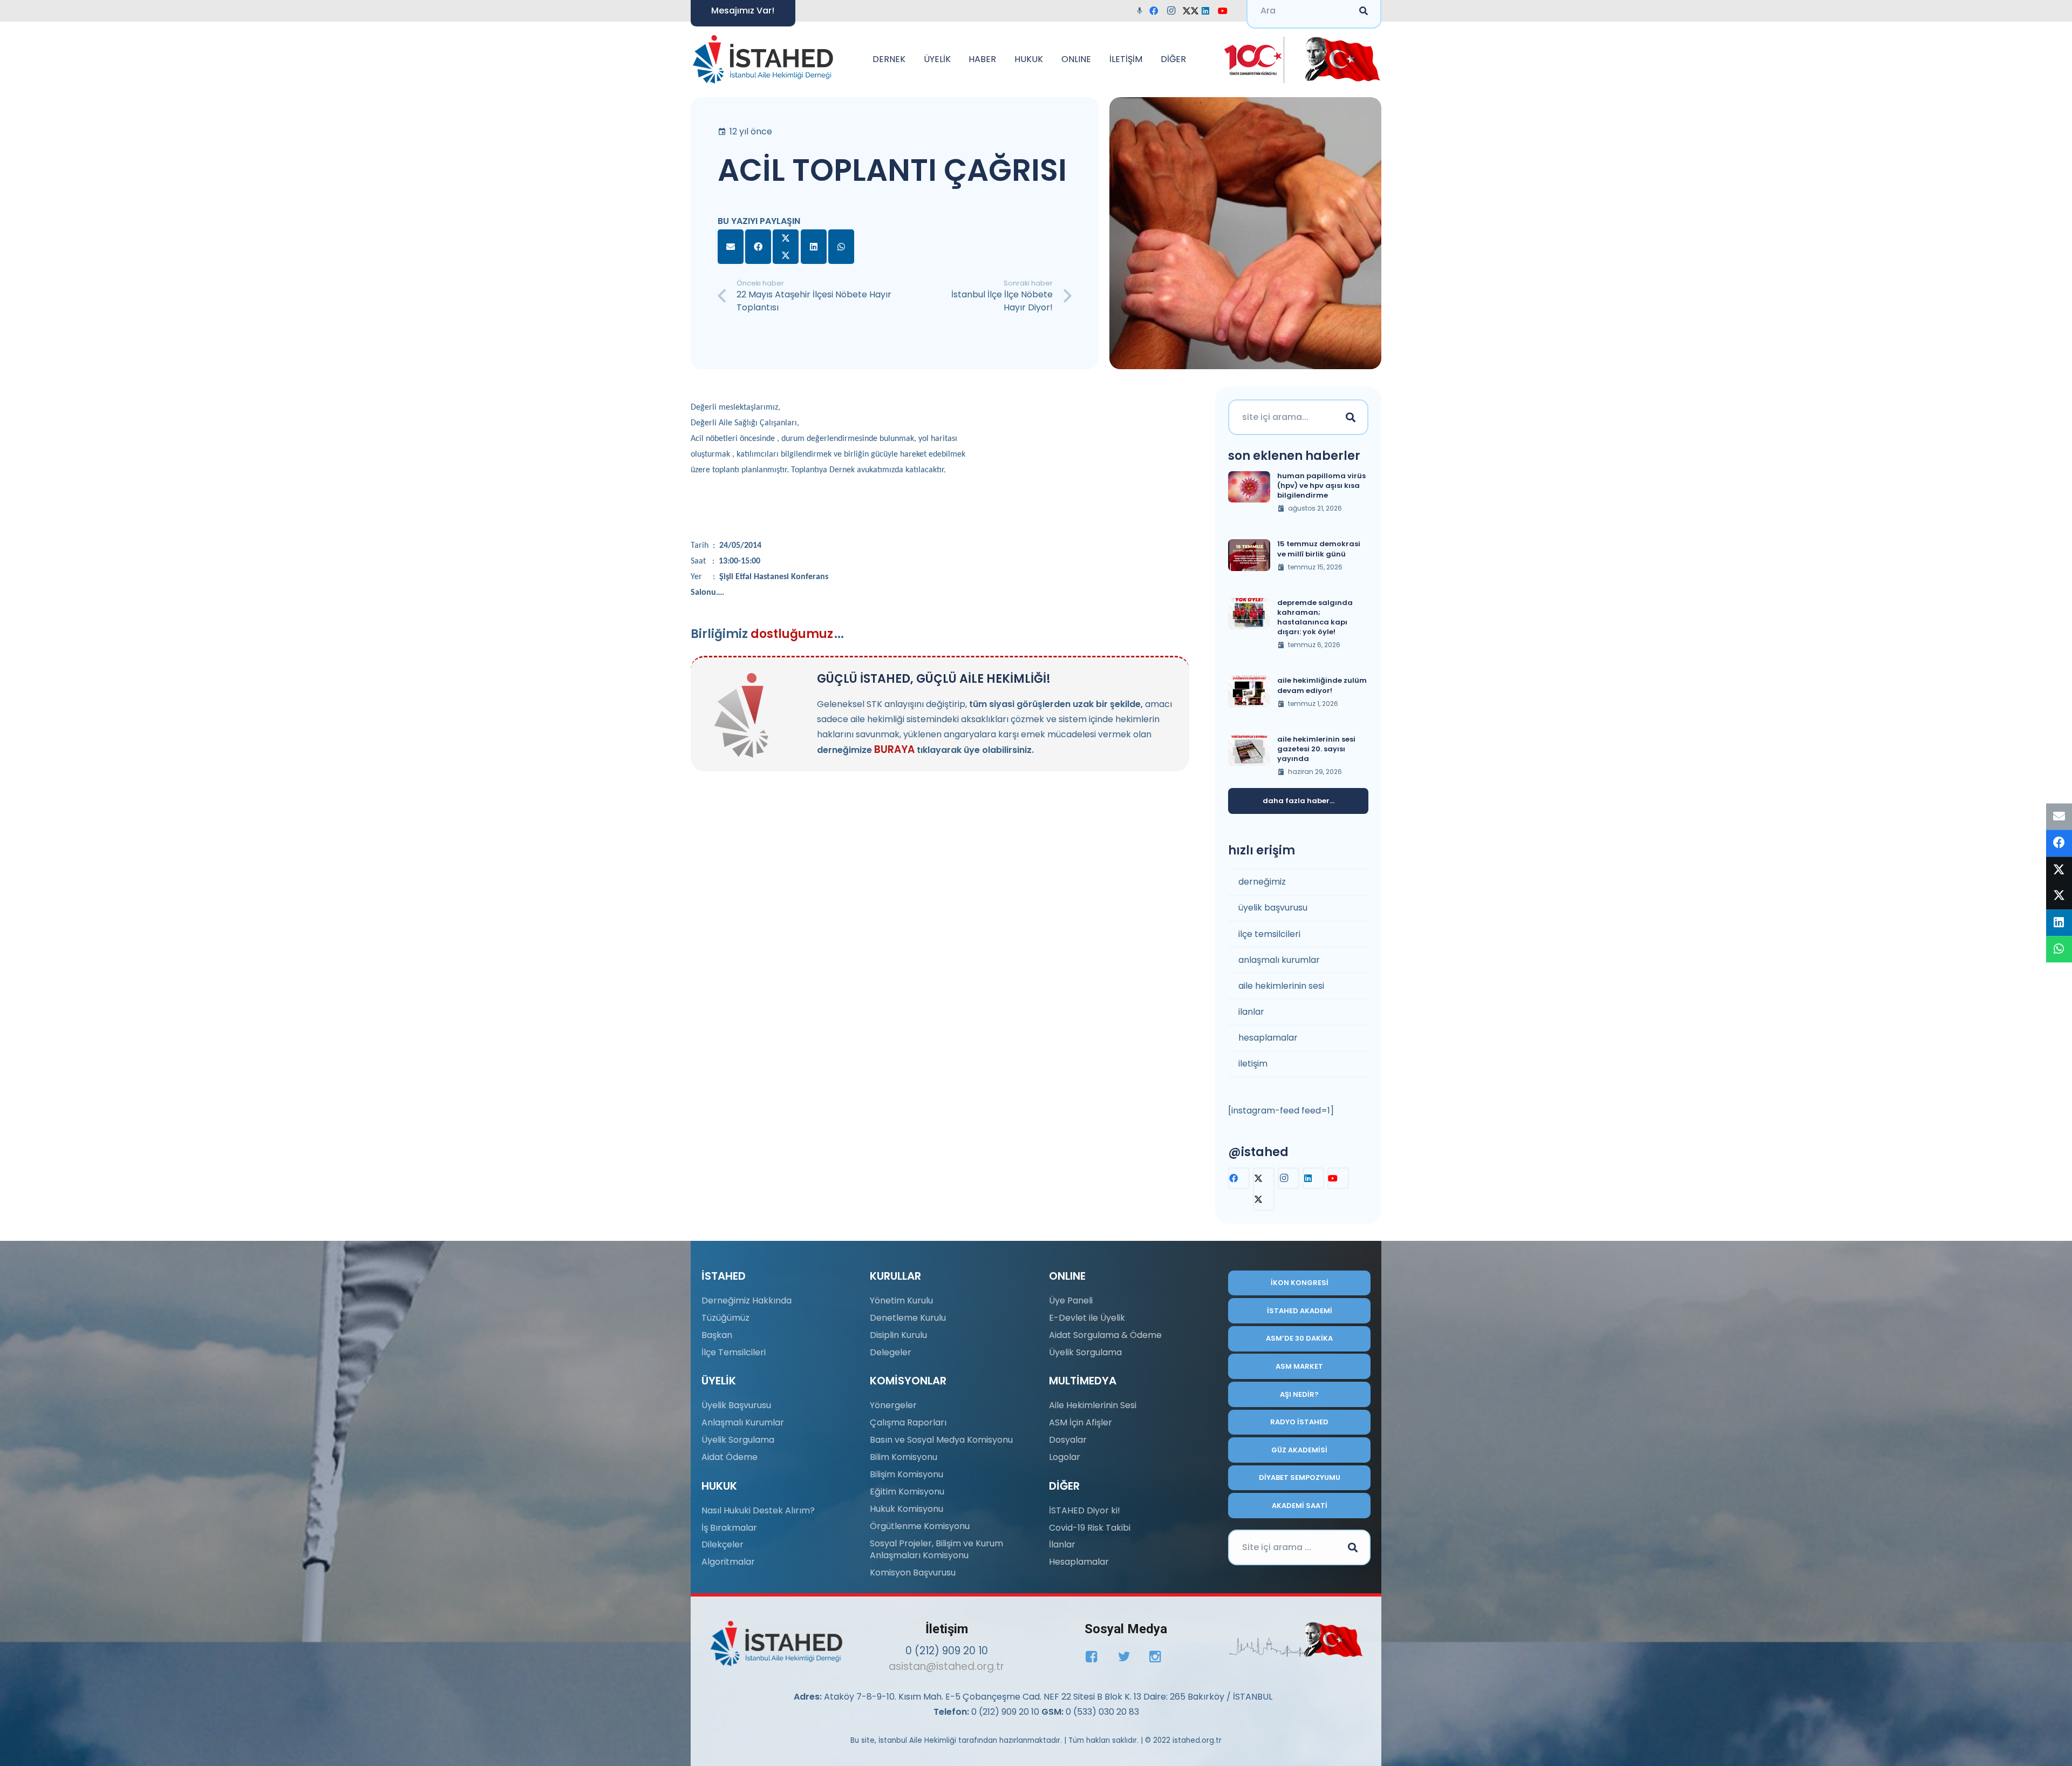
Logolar (1065, 1457)
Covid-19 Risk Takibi (1090, 1528)
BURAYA (894, 749)
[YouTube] (1226, 11)
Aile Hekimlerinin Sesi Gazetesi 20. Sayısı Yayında (1316, 749)
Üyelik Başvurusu (736, 1405)
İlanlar (1062, 1544)
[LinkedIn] (1209, 11)
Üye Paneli (1071, 1300)
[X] (1191, 11)
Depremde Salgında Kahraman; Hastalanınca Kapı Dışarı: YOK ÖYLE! (1315, 617)
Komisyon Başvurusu (913, 1573)
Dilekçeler (723, 1544)
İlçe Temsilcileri (734, 1352)
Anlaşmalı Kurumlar (743, 1422)
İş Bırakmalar (729, 1528)
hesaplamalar (1268, 1038)
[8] (1296, 1640)
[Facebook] (1157, 11)
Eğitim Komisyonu (907, 1492)
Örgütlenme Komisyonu (920, 1526)
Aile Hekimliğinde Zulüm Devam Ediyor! (1322, 685)
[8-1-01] (1339, 59)
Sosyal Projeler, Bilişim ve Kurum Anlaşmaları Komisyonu (936, 1549)
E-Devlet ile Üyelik (1087, 1318)
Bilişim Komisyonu (906, 1474)
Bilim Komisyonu (904, 1457)
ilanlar (1251, 1012)
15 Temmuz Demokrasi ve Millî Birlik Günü (1319, 549)
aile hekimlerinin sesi (1281, 986)
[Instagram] (1174, 11)
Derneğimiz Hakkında (747, 1300)
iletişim (1253, 1064)
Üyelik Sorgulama (738, 1440)
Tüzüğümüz (725, 1318)
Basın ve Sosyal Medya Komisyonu (941, 1440)
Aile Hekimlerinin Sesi (1093, 1405)
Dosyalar (1068, 1440)
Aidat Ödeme (730, 1457)
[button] (911, 59)
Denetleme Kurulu (908, 1318)
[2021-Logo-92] (763, 59)
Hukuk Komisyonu (906, 1509)
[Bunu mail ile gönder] (731, 247)
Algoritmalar (728, 1562)
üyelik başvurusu (1273, 908)
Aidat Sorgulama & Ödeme (1105, 1335)
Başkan (717, 1335)
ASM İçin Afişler (1081, 1422)
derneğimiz (1262, 882)
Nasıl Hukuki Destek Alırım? (758, 1510)
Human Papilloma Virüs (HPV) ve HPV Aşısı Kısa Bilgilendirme (1321, 485)
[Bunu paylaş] (758, 247)
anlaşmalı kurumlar (1279, 960)
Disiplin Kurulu (898, 1335)
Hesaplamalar (1079, 1562)
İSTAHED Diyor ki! (1085, 1510)
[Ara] (1351, 417)
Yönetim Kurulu (901, 1300)
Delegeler (891, 1352)
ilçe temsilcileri (1269, 934)
